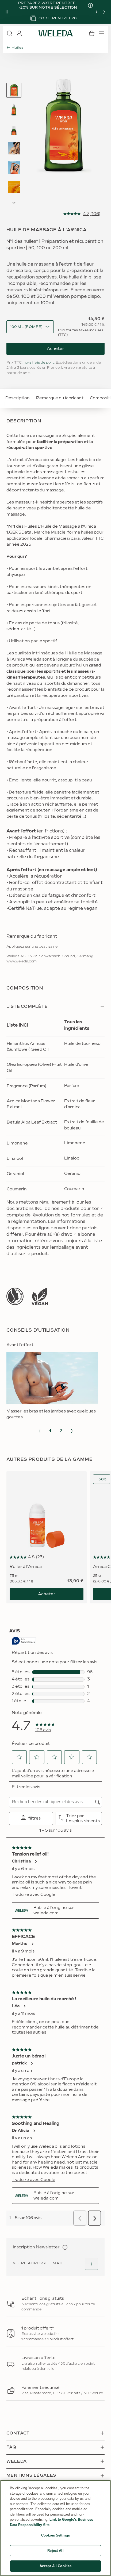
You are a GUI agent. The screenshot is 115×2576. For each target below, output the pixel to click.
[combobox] (26, 327)
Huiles (18, 48)
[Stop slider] (7, 12)
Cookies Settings (55, 2535)
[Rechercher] (10, 33)
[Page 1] (14, 90)
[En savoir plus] (15, 1296)
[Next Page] (14, 203)
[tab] (14, 90)
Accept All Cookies (55, 2566)
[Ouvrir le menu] (101, 33)
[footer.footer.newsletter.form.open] (91, 2264)
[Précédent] (97, 12)
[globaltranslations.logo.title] (56, 33)
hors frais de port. (39, 363)
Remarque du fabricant (60, 398)
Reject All (55, 2551)
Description (18, 398)
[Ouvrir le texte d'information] (65, 2247)
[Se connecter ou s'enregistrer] (19, 33)
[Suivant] (104, 12)
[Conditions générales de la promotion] (86, 5)
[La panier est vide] (92, 33)
